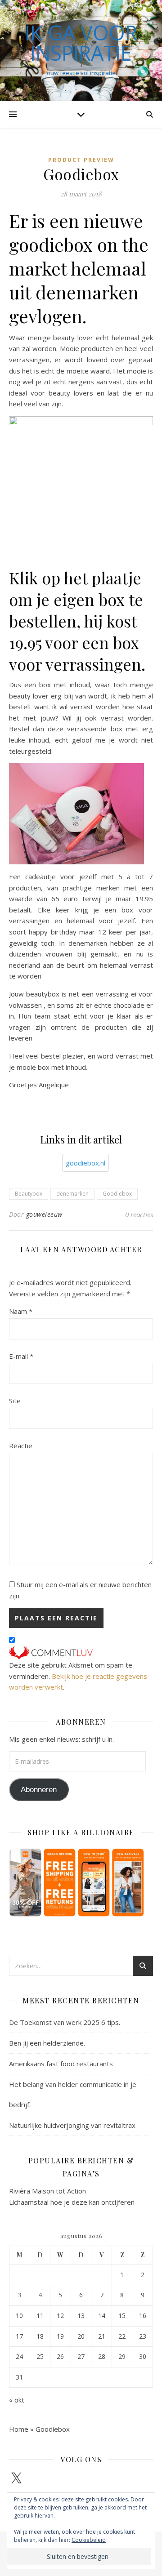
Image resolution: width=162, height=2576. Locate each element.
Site (15, 1401)
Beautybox (29, 1194)
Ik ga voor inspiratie (81, 43)
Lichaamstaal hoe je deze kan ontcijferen (72, 2202)
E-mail (21, 1356)
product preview (81, 160)
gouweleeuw (44, 1214)
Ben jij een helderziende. (47, 2043)
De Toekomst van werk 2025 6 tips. (65, 2022)
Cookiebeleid (89, 2540)
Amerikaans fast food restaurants (61, 2064)
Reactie (21, 1446)
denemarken (72, 1194)
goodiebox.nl (85, 1163)
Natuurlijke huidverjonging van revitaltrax (72, 2125)
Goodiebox (117, 1194)
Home (19, 2429)
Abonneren (39, 1790)
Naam (21, 1311)
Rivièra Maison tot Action (47, 2191)
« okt (17, 2400)
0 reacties (139, 1215)
